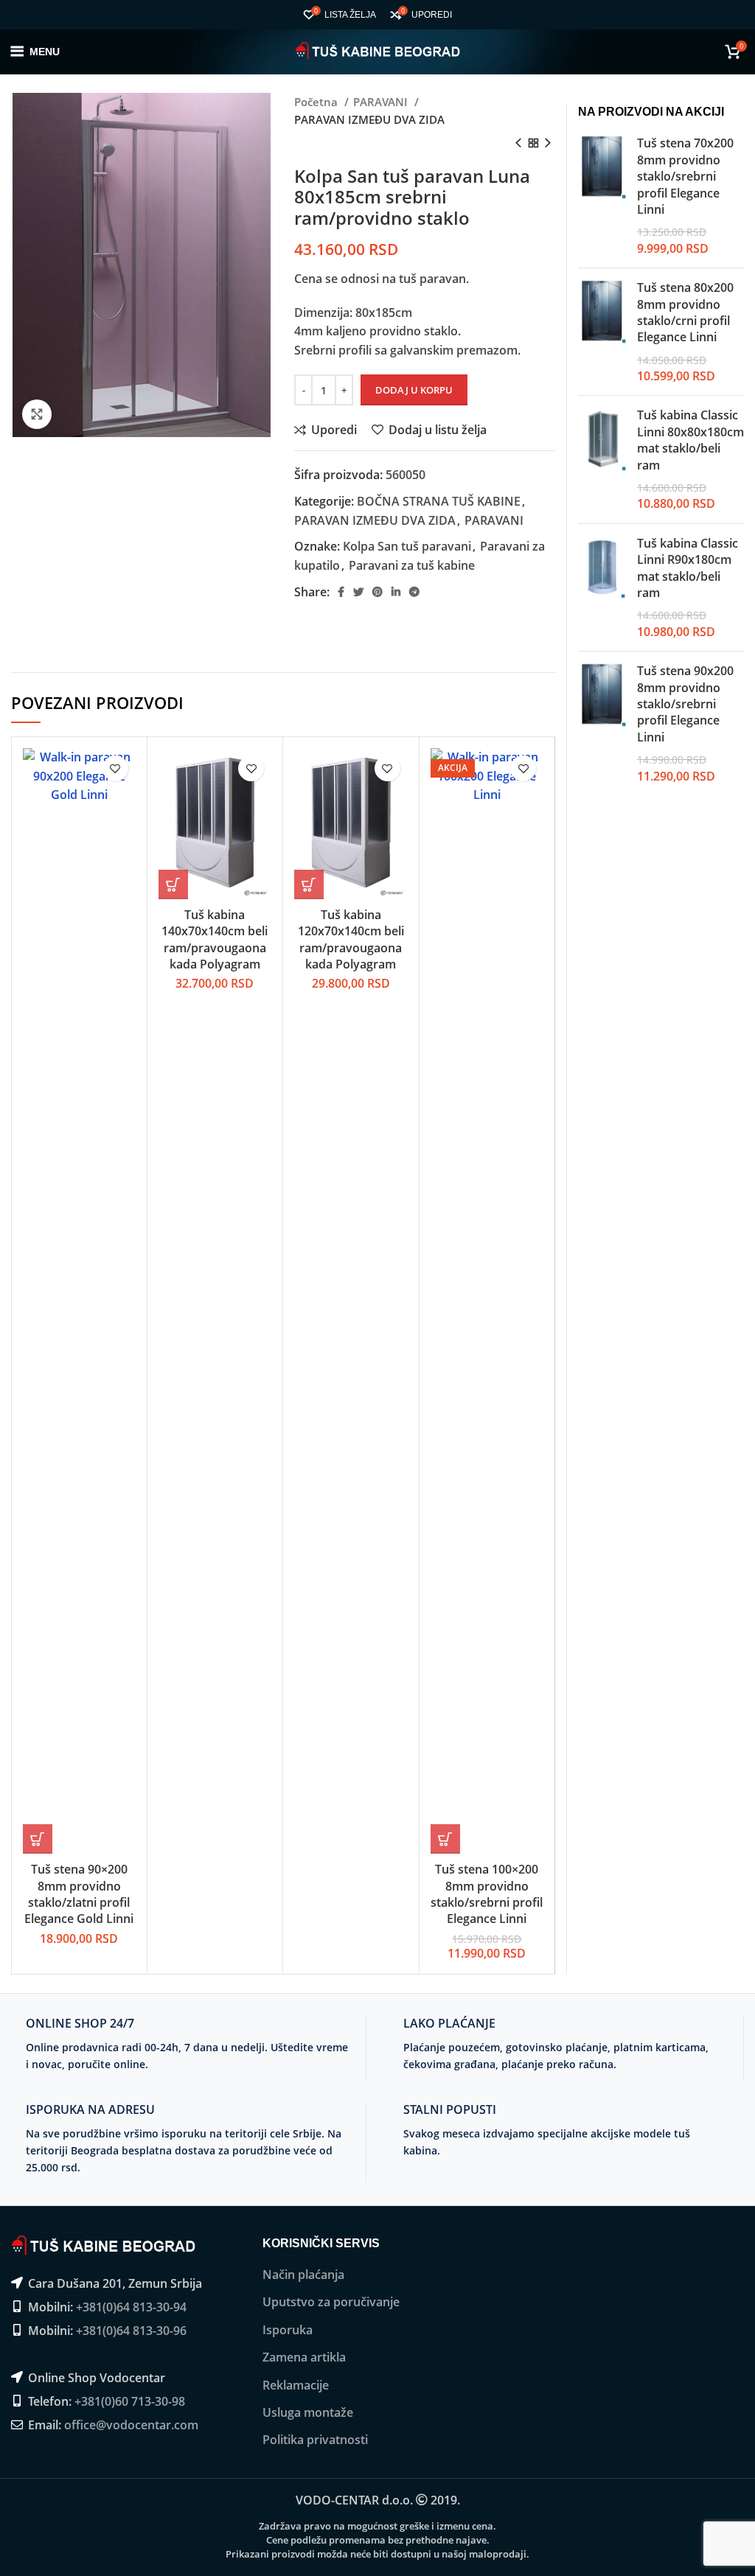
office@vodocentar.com (131, 2425)
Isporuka (288, 2330)
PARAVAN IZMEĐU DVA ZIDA (369, 119)
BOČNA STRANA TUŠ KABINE (439, 501)
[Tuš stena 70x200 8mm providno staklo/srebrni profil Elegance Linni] (602, 196)
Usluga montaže (308, 2412)
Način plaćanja (303, 2275)
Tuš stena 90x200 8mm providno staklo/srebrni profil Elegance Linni (685, 704)
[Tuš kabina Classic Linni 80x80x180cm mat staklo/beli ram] (602, 459)
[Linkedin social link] (396, 592)
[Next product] (548, 144)
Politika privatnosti (315, 2440)
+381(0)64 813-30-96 (131, 2331)
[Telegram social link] (414, 592)
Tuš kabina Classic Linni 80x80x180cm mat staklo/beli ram (690, 440)
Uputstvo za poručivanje (331, 2302)
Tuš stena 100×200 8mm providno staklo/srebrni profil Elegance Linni (487, 1894)
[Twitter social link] (358, 592)
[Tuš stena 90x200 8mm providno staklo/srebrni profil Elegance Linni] (602, 723)
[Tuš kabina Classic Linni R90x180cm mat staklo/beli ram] (602, 587)
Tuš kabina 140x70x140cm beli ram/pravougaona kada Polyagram (215, 939)
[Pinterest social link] (377, 592)
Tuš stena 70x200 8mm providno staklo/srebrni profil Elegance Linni (685, 176)
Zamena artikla (304, 2357)
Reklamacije (296, 2385)
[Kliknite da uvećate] (37, 414)
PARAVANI (382, 102)
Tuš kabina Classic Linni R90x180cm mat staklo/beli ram (688, 568)
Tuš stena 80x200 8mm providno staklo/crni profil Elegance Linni (685, 312)
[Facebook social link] (341, 592)
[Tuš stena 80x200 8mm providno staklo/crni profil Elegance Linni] (602, 332)
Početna (317, 102)
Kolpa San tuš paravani (407, 546)
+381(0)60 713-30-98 (130, 2401)
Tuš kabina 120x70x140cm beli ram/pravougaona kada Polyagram (351, 939)
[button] (38, 1839)
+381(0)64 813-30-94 (131, 2307)
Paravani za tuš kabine (412, 565)
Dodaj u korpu (414, 390)
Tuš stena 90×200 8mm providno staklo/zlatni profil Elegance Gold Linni (79, 1894)
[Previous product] (518, 144)
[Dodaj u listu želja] (115, 768)
